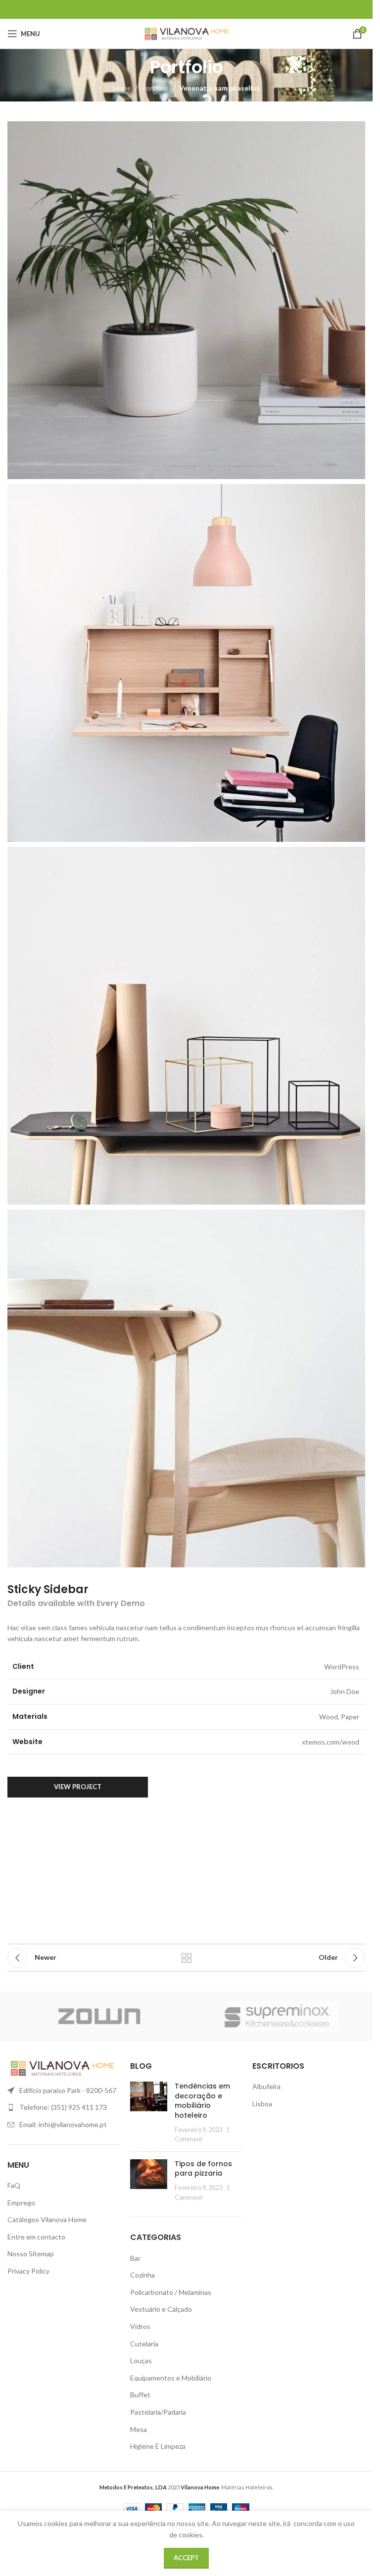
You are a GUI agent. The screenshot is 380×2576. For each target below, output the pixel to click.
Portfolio (155, 88)
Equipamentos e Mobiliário (171, 2378)
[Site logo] (186, 33)
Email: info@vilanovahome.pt (63, 2124)
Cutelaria (144, 2344)
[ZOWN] (99, 2016)
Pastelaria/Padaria (158, 2412)
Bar (135, 2258)
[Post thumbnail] (149, 2113)
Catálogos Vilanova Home (47, 2219)
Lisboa (262, 2104)
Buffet (140, 2395)
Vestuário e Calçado (161, 2309)
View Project (78, 1787)
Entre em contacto (36, 2237)
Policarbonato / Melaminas (171, 2292)
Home (122, 88)
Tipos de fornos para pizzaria (203, 2169)
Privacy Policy (28, 2271)
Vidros (140, 2326)
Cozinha (142, 2275)
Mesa (139, 2429)
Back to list (187, 1958)
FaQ (14, 2185)
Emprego (21, 2203)
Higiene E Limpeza (158, 2446)
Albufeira (266, 2086)
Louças (141, 2360)
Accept (186, 2558)
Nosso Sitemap (31, 2254)
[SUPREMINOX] (281, 2016)
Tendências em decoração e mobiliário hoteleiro (202, 2101)
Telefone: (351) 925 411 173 (63, 2107)
